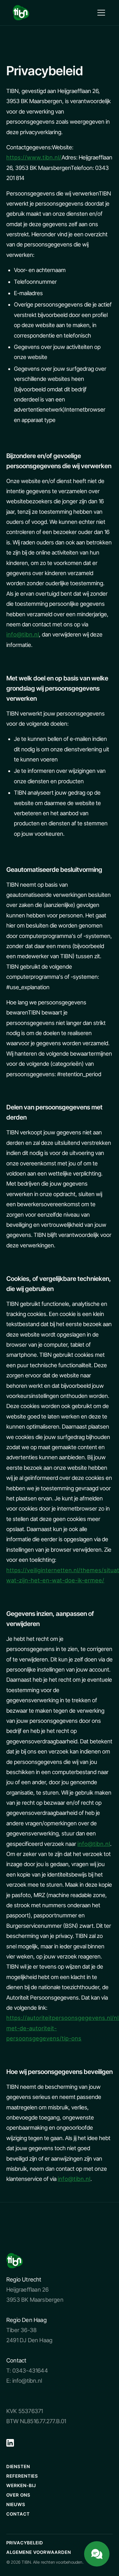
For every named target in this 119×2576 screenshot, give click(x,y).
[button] (100, 13)
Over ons (18, 2495)
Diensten (18, 2466)
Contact (18, 2514)
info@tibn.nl (23, 634)
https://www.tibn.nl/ (34, 157)
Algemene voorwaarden (39, 2552)
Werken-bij (21, 2485)
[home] (21, 13)
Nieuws (16, 2504)
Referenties (22, 2476)
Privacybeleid (25, 2543)
